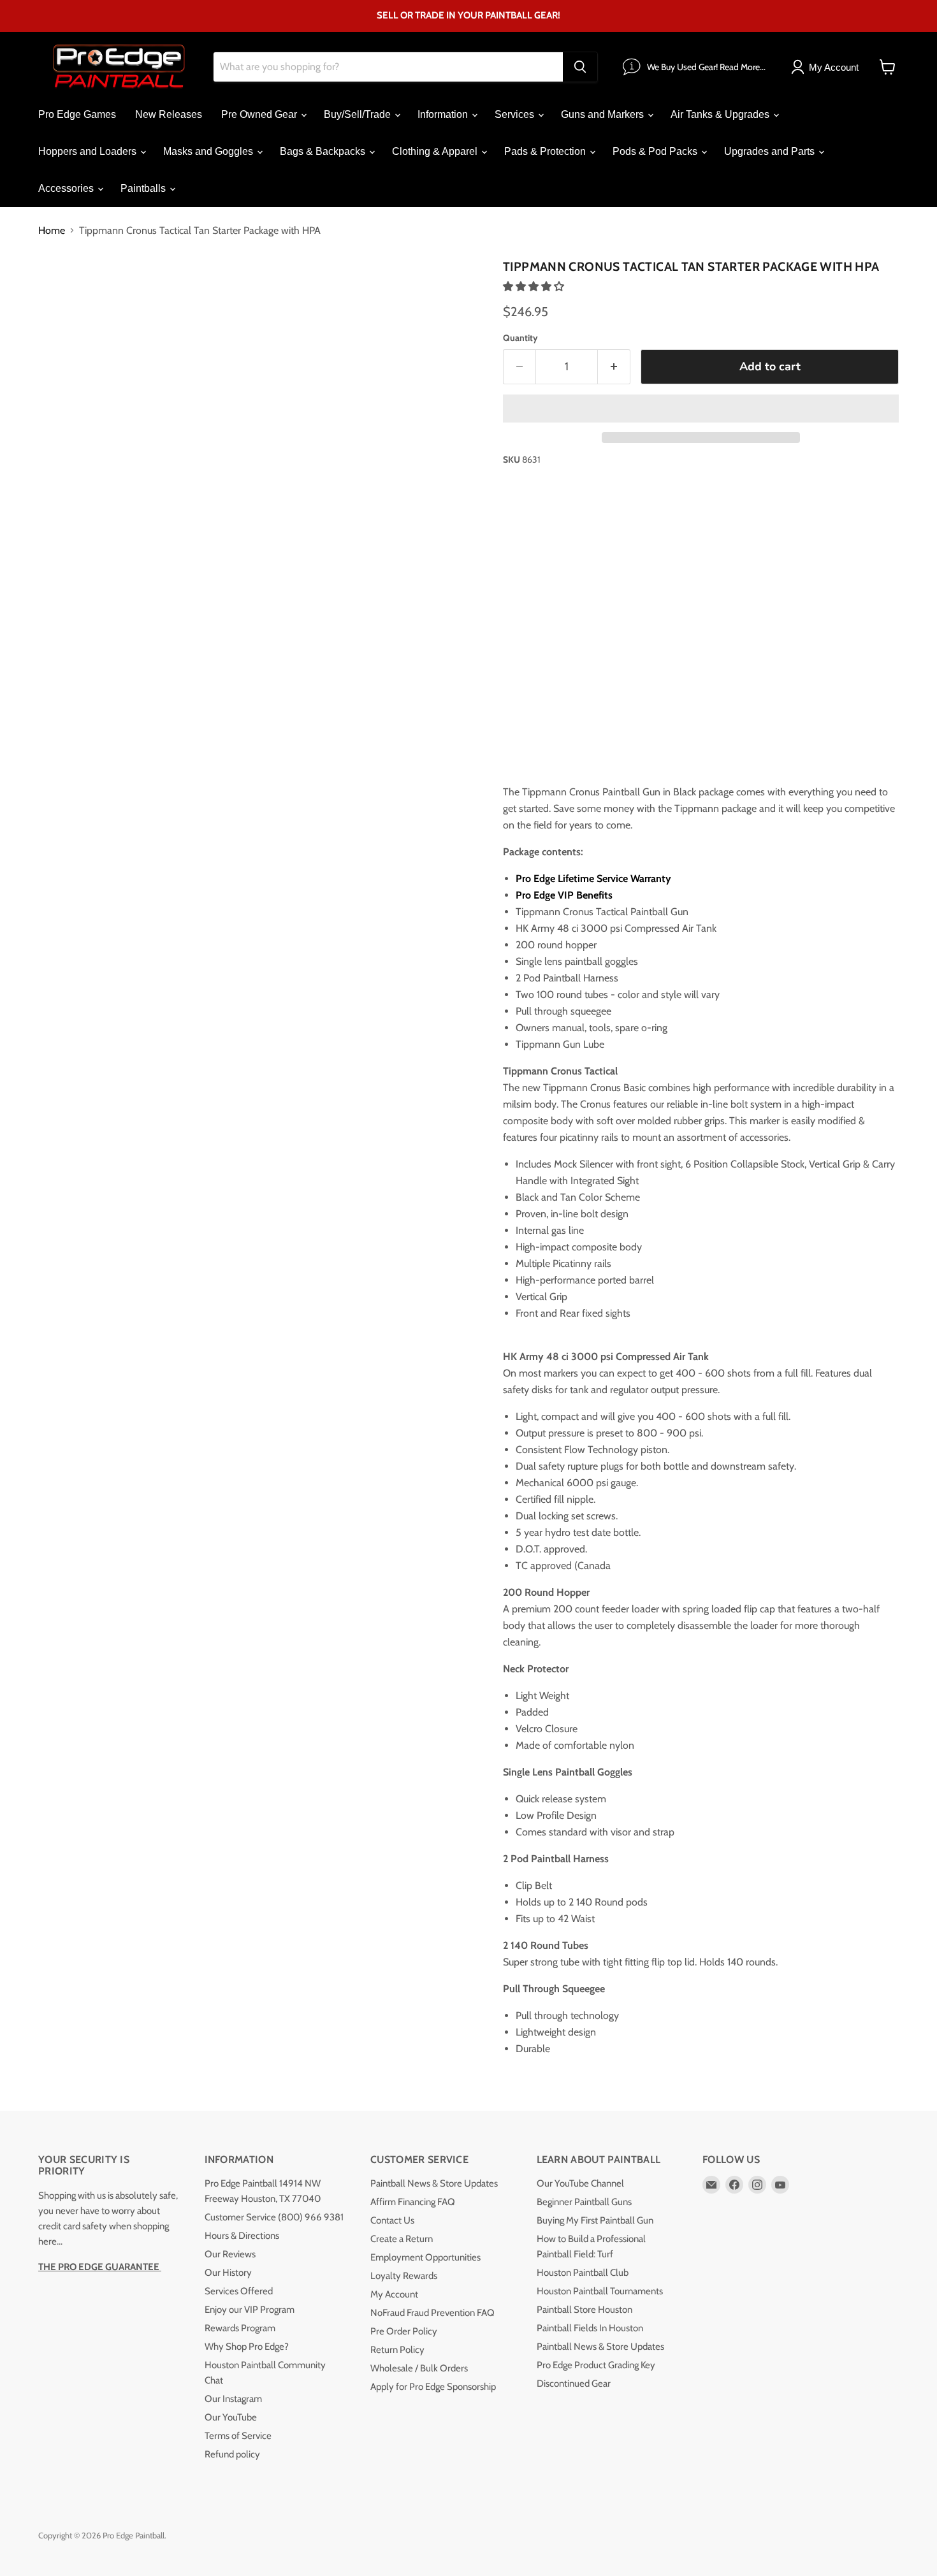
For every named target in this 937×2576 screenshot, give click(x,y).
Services (516, 114)
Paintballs (144, 188)
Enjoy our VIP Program (250, 2310)
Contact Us (392, 2220)
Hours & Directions (242, 2236)
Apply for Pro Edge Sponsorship (433, 2387)
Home (52, 231)
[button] (535, 286)
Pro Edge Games (77, 114)
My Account (394, 2294)
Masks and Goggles (209, 151)
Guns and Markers (604, 114)
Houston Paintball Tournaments (600, 2291)
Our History (228, 2273)
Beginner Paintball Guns (584, 2202)
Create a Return (402, 2239)
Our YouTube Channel (580, 2183)
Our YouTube (231, 2417)
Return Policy (397, 2350)
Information (444, 114)
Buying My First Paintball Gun (595, 2220)
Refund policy (232, 2454)
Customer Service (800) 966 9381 (274, 2217)
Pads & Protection (546, 151)
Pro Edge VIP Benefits (564, 895)
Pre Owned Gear (260, 114)
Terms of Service (238, 2436)
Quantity (520, 338)
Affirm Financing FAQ (413, 2202)
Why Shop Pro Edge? (247, 2347)
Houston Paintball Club (583, 2273)
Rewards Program (240, 2328)
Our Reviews (230, 2254)
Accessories (67, 188)
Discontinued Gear (574, 2384)
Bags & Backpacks (324, 151)
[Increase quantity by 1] (614, 367)
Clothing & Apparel (436, 151)
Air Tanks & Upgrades (721, 114)
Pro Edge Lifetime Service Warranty (595, 879)
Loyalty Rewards (404, 2276)
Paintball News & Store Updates (434, 2183)
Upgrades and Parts (771, 151)
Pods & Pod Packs (656, 151)
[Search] (580, 67)
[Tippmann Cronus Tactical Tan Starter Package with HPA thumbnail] (62, 291)
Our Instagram (233, 2399)
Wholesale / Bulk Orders (419, 2368)
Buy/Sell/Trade (359, 114)
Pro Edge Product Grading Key (596, 2365)
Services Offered (239, 2291)
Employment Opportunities (425, 2257)
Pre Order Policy (404, 2331)
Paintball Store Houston (585, 2310)
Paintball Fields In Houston (590, 2328)
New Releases (169, 114)
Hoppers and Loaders (89, 151)
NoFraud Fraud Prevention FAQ (432, 2313)
